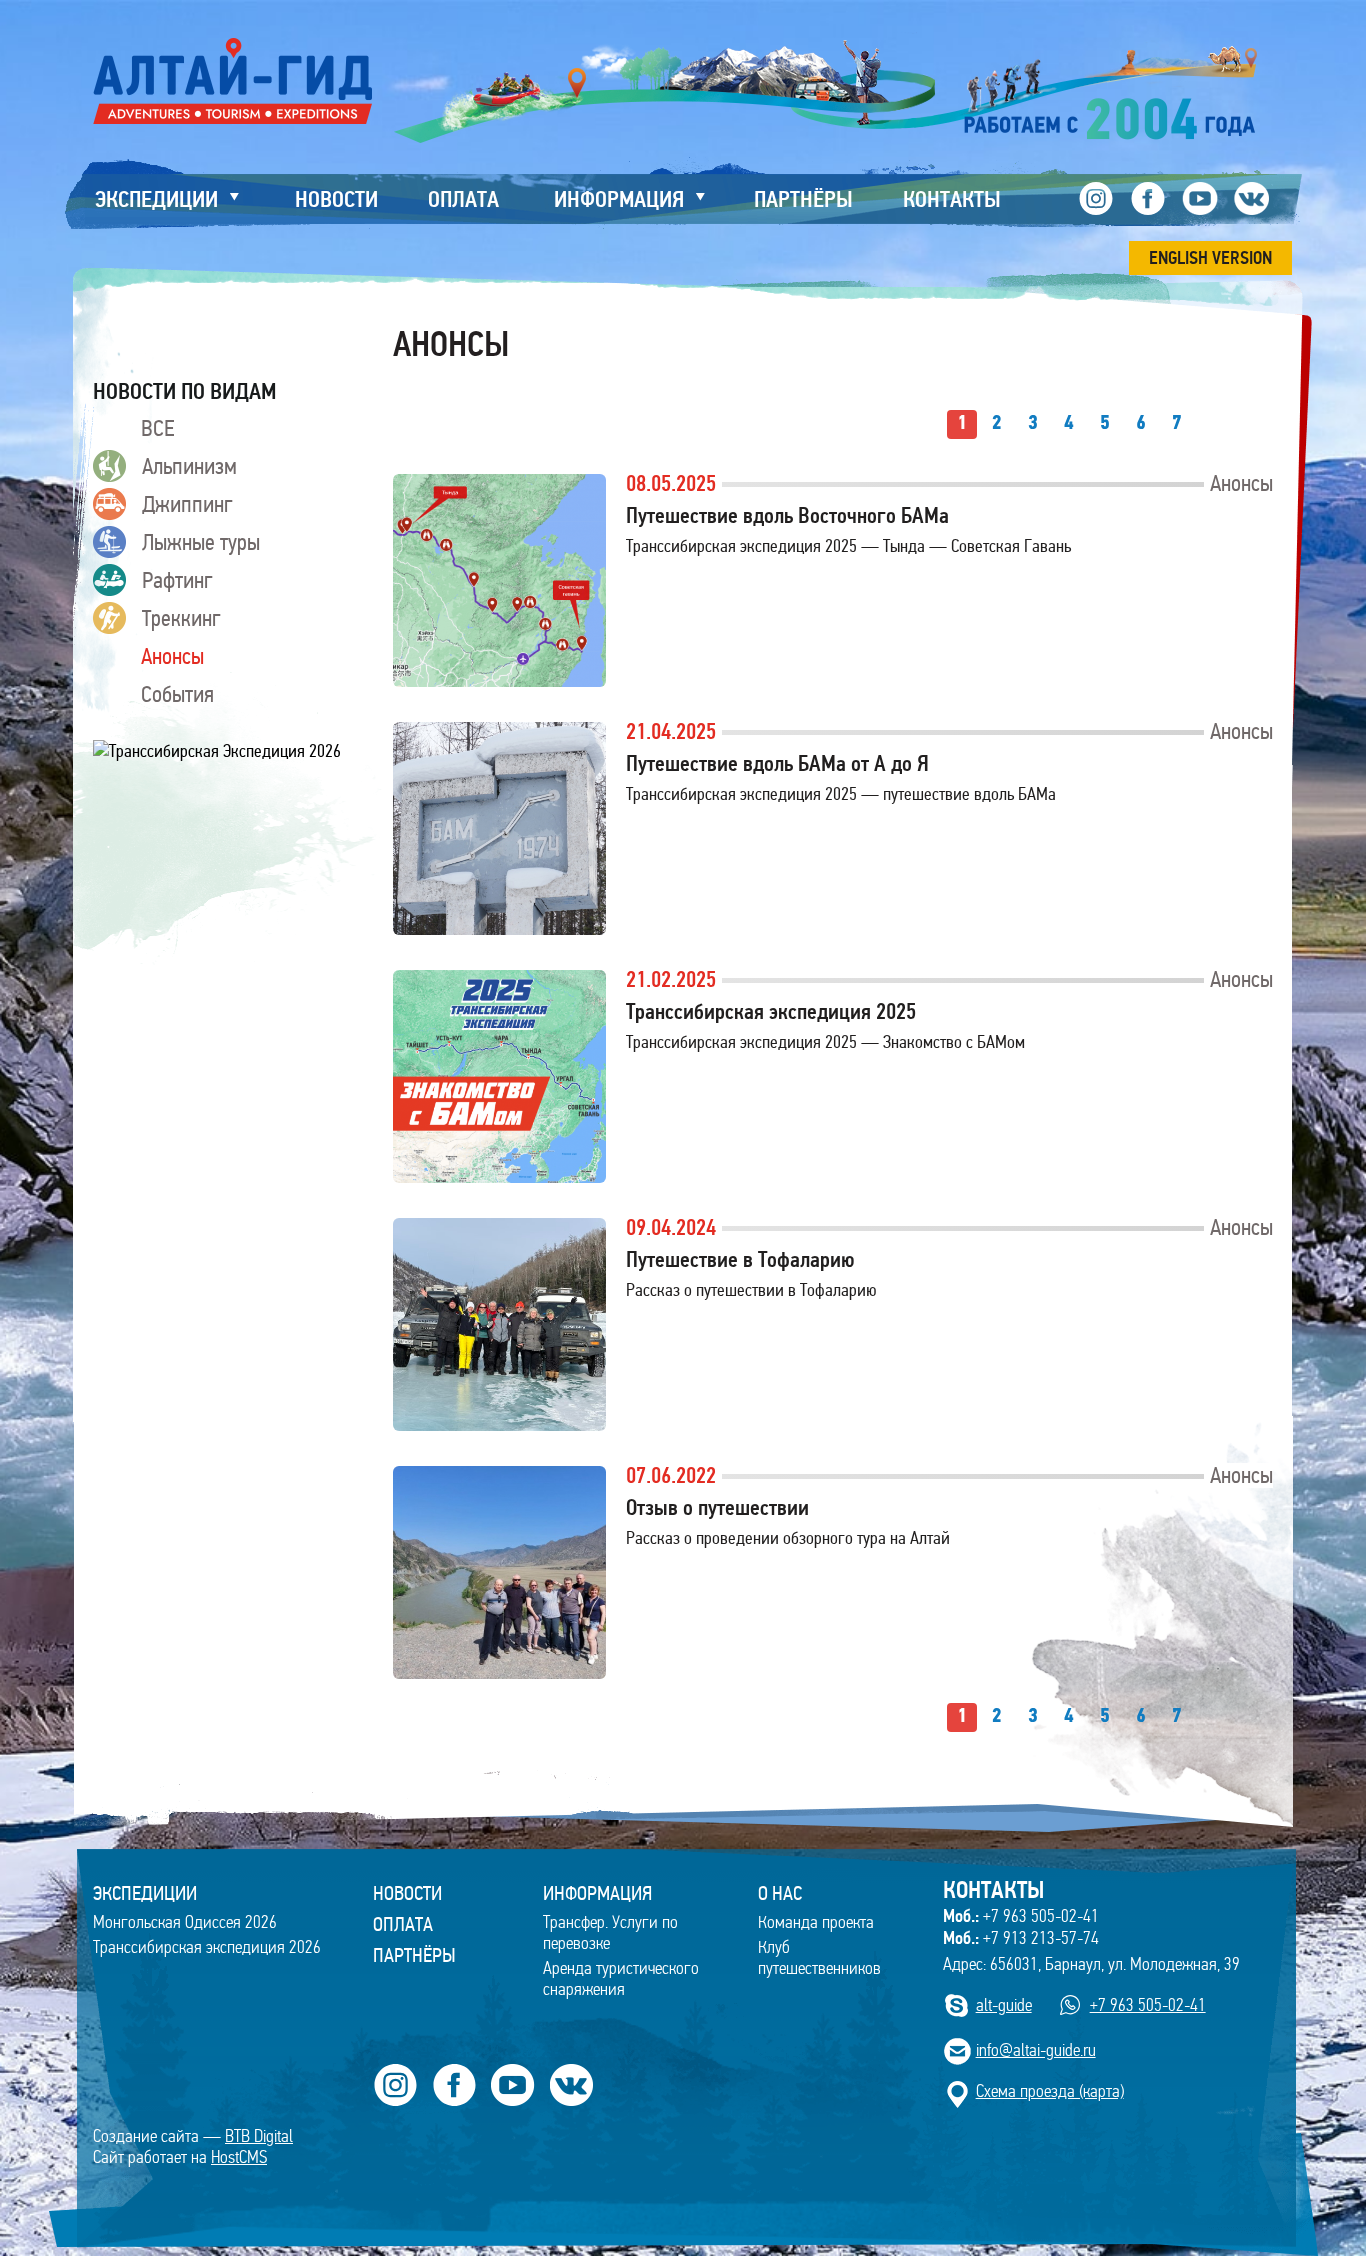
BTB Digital (259, 2136)
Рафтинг (177, 580)
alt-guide (1004, 2005)
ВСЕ (157, 428)
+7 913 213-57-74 (1021, 1938)
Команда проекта (816, 1922)
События (177, 694)
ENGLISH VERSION (1210, 258)
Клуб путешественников (819, 1958)
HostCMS (239, 2157)
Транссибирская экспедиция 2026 (207, 1947)
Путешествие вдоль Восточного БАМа (787, 515)
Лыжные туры (201, 542)
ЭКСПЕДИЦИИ (145, 1893)
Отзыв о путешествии (717, 1507)
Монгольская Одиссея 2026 (185, 1922)
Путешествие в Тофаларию (740, 1259)
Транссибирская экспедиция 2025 (771, 1011)
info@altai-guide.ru (1036, 2050)
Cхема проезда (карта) (1050, 2091)
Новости (407, 1893)
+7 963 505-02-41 (1021, 1916)
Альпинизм (189, 466)
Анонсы (172, 656)
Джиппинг (187, 504)
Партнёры (414, 1955)
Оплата (403, 1924)
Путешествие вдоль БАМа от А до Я (777, 763)
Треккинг (181, 618)
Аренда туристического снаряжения (621, 1979)
